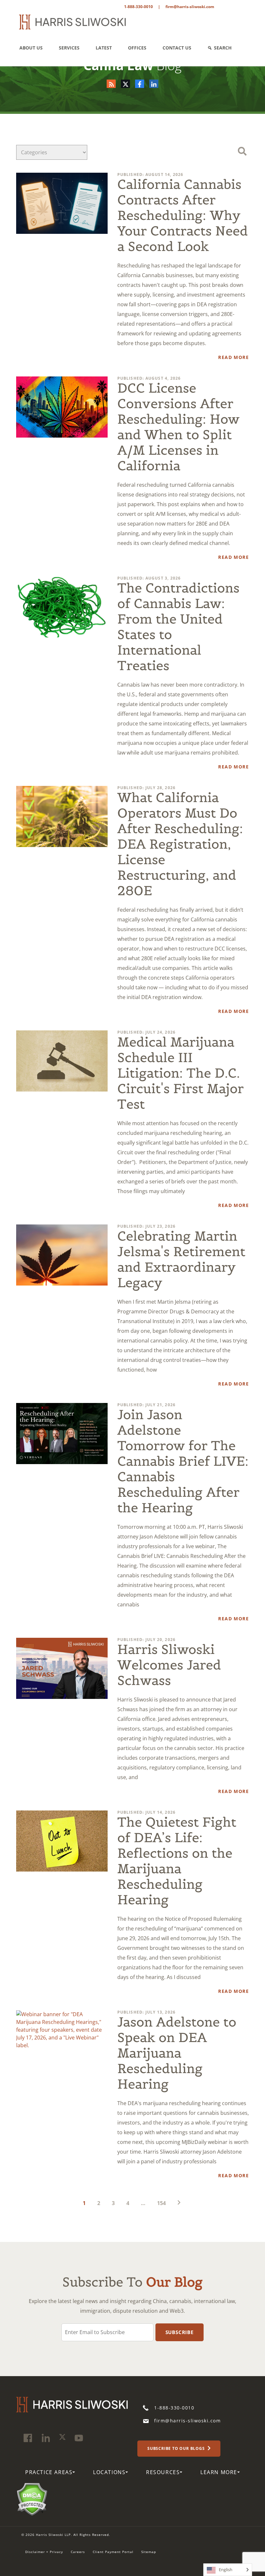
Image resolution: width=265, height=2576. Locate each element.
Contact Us (177, 48)
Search (223, 48)
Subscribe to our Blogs (177, 2448)
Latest (104, 48)
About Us (31, 48)
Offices (137, 48)
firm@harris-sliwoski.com (190, 7)
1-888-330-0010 (138, 7)
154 (161, 2203)
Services (69, 48)
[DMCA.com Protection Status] (32, 2498)
